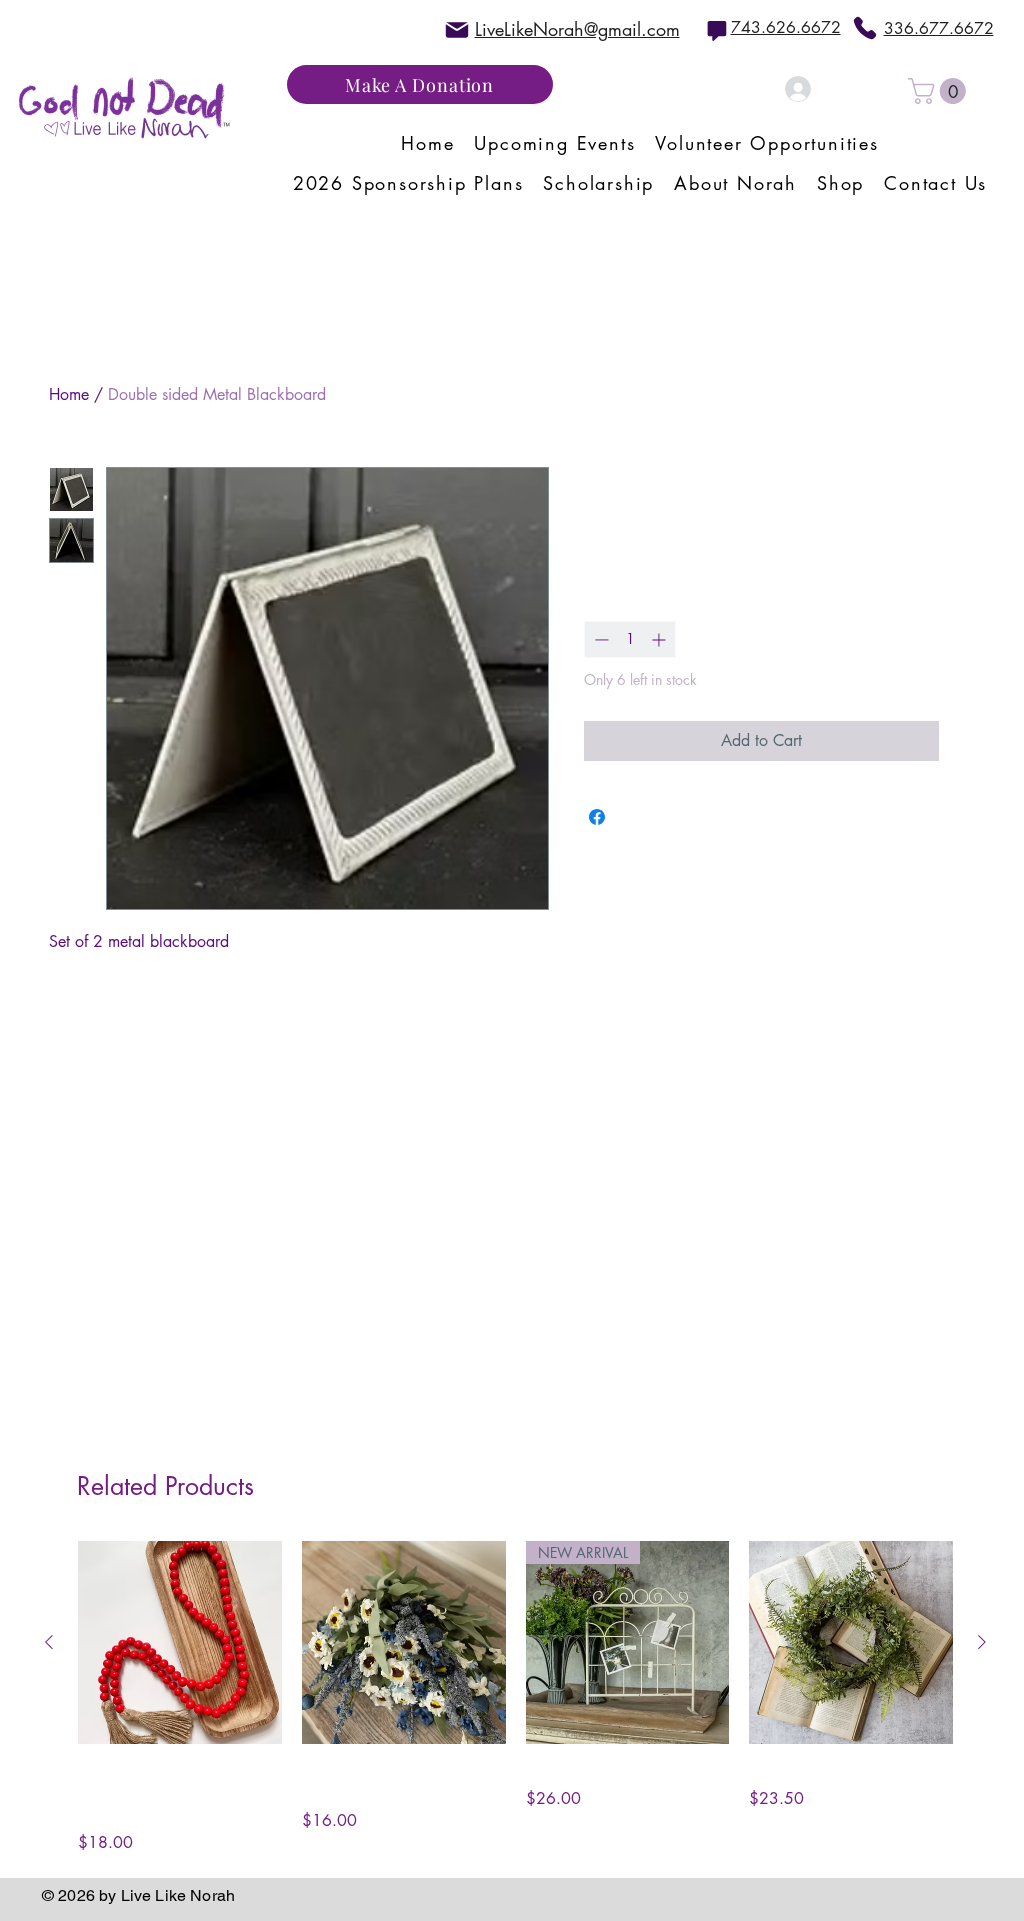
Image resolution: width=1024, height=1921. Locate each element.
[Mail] (457, 29)
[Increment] (660, 639)
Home (69, 394)
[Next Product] (982, 1642)
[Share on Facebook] (597, 817)
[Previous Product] (49, 1642)
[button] (940, 91)
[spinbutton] (630, 639)
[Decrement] (599, 639)
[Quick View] (180, 1643)
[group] (515, 1698)
